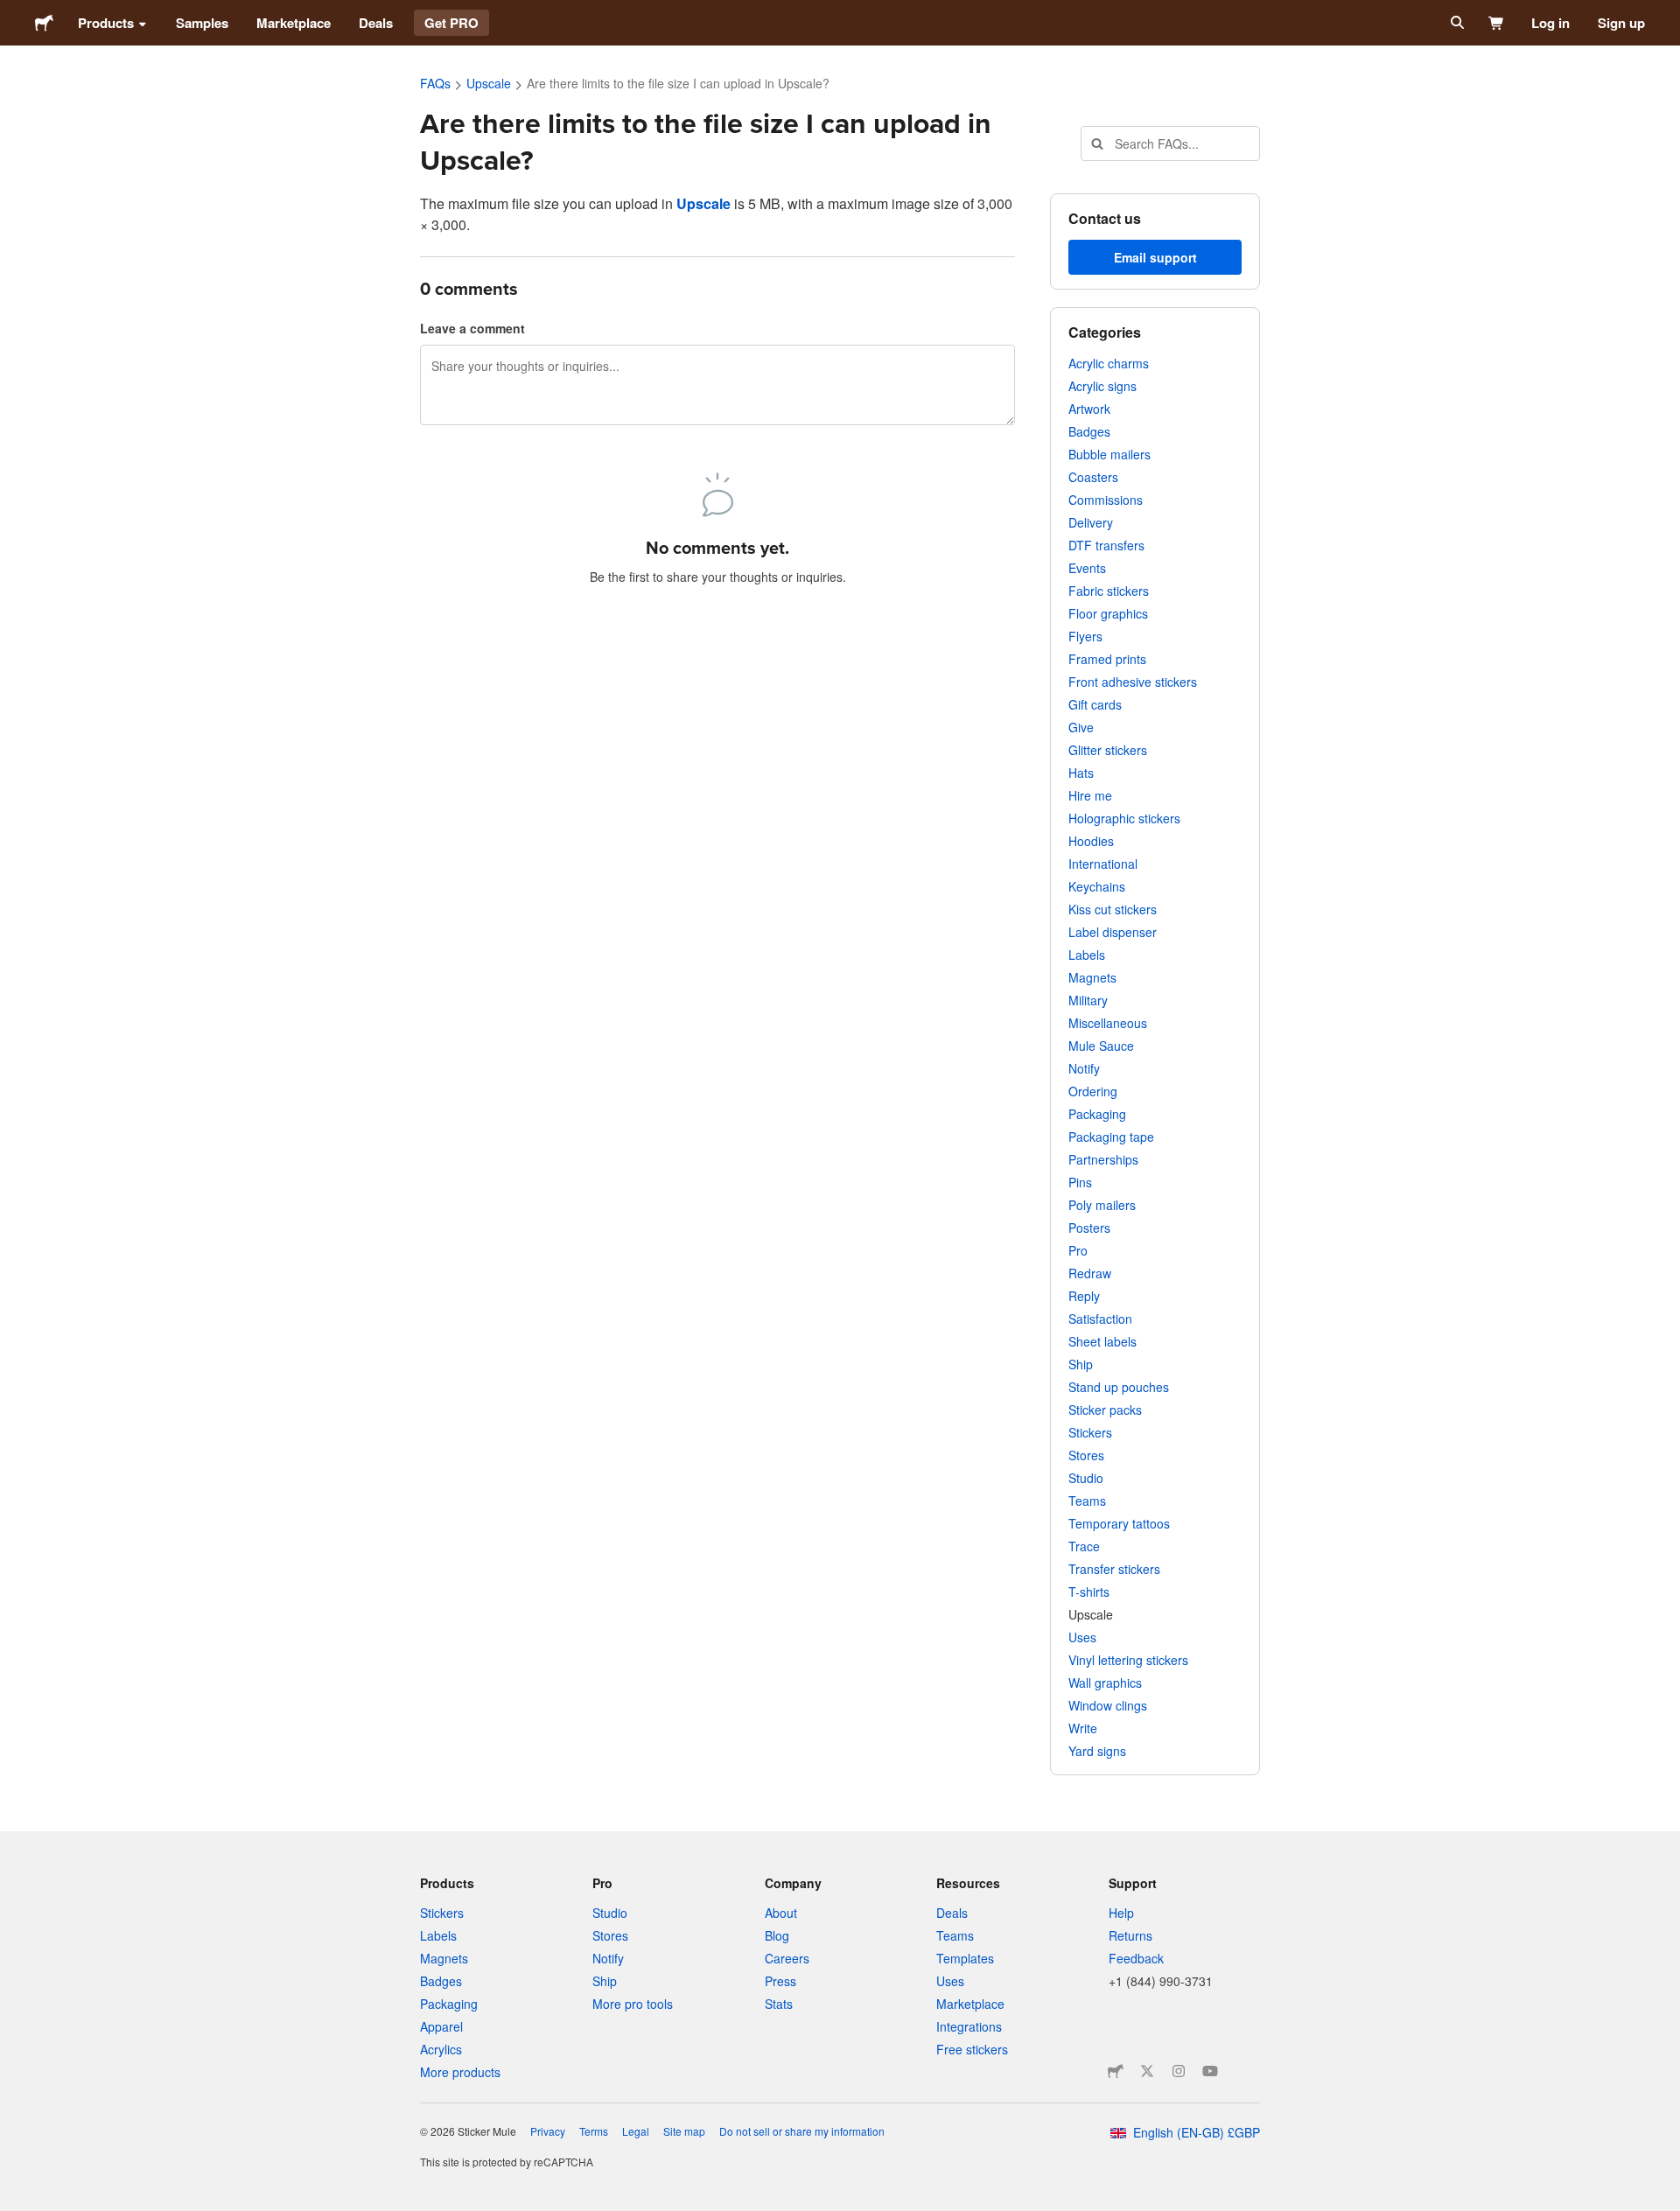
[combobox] (1170, 143)
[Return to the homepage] (44, 23)
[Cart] (1497, 23)
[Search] (1456, 23)
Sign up (1621, 23)
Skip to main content (13, 13)
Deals (376, 23)
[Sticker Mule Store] (1116, 2071)
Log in (1550, 23)
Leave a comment (472, 328)
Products (106, 23)
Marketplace (294, 23)
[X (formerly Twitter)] (1147, 2071)
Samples (202, 23)
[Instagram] (1179, 2071)
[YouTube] (1210, 2071)
